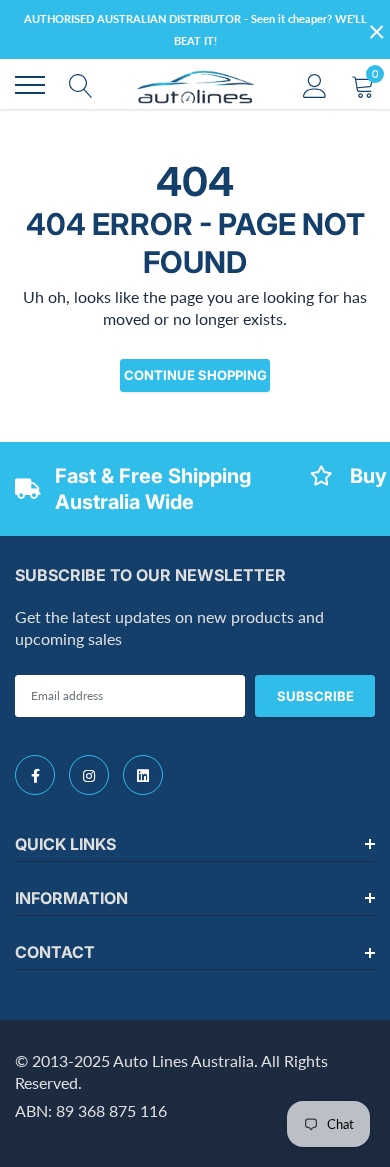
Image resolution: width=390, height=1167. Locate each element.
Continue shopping (195, 375)
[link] (35, 775)
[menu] (30, 85)
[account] (315, 84)
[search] (81, 85)
